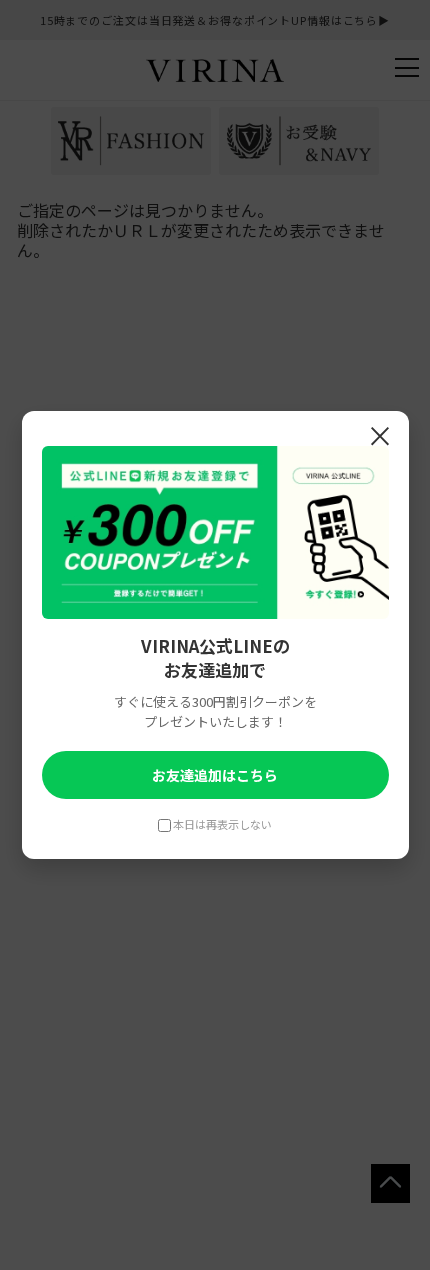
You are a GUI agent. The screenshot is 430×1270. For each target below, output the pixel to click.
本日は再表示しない (222, 824)
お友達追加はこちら (215, 775)
